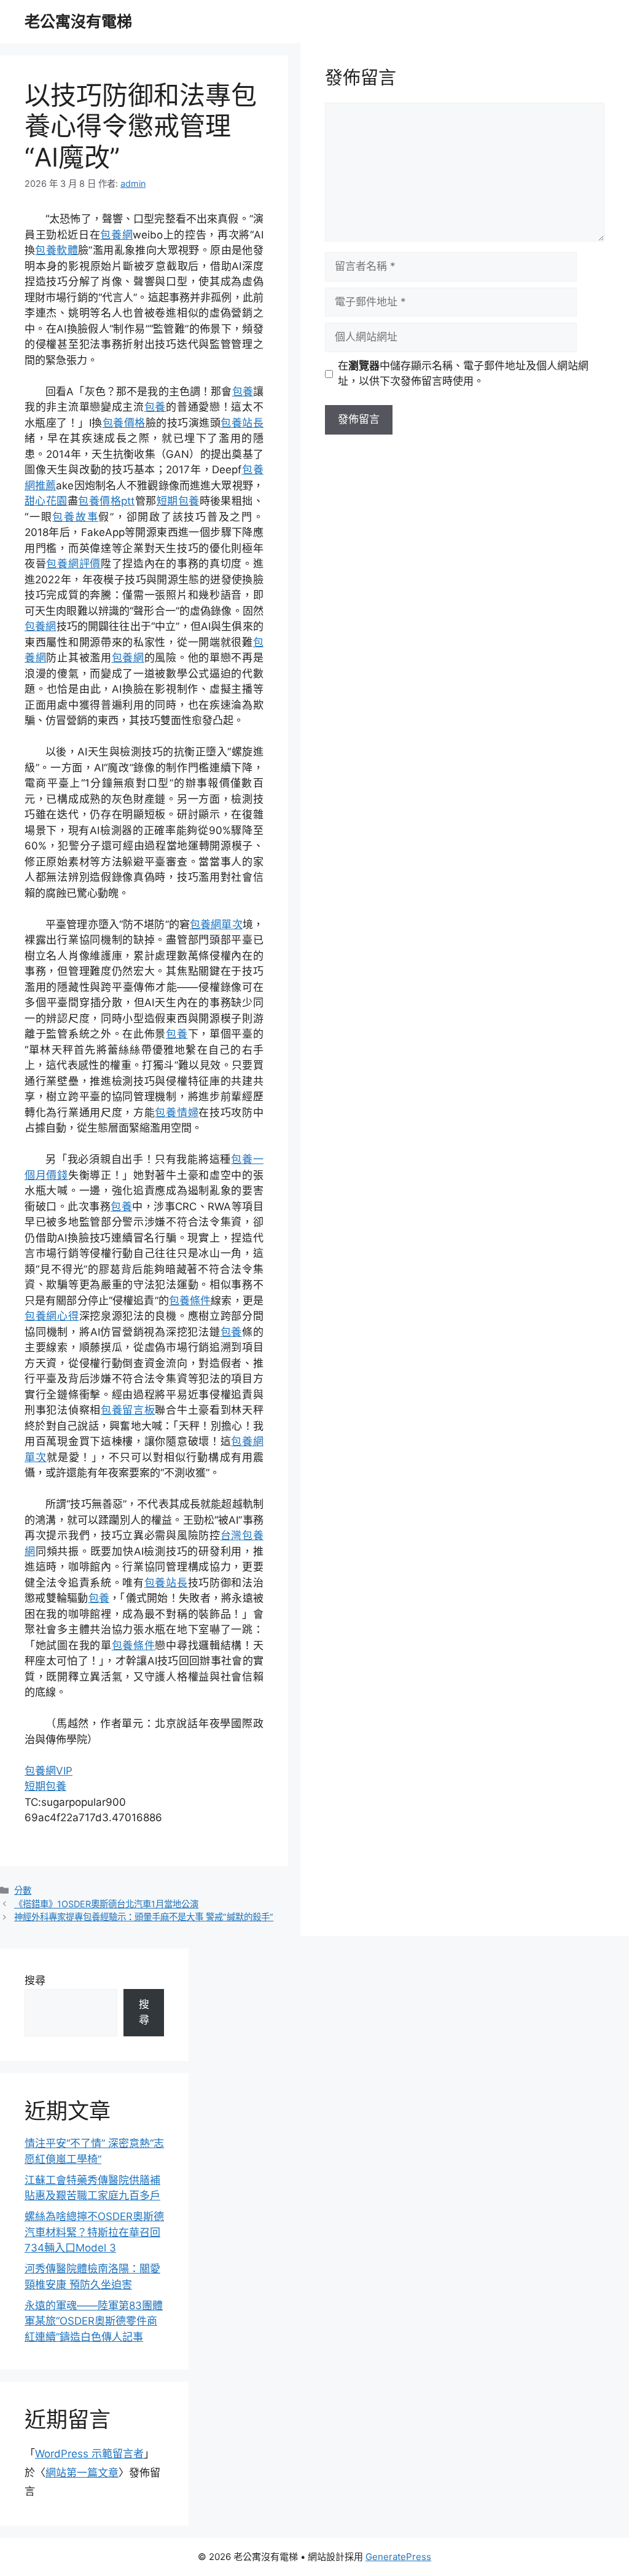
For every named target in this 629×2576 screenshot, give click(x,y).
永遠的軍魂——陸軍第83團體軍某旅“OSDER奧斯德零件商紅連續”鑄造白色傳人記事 (94, 2321)
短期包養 (178, 501)
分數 (23, 1890)
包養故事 (75, 517)
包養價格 (124, 423)
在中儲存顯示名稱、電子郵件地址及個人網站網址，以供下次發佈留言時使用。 (463, 374)
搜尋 (35, 1980)
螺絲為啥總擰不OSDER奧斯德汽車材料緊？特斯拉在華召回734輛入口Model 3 (94, 2232)
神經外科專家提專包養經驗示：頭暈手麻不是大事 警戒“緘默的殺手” (144, 1917)
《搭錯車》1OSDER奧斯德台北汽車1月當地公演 (106, 1904)
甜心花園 (46, 501)
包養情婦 (177, 1113)
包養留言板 (128, 1410)
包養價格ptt (106, 501)
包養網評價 (73, 564)
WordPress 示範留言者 (89, 2454)
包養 (243, 392)
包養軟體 (57, 250)
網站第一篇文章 (82, 2473)
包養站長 (242, 423)
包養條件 (190, 1301)
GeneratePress (398, 2557)
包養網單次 (216, 924)
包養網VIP (49, 1771)
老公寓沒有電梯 (78, 22)
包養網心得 (52, 1316)
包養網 (116, 235)
